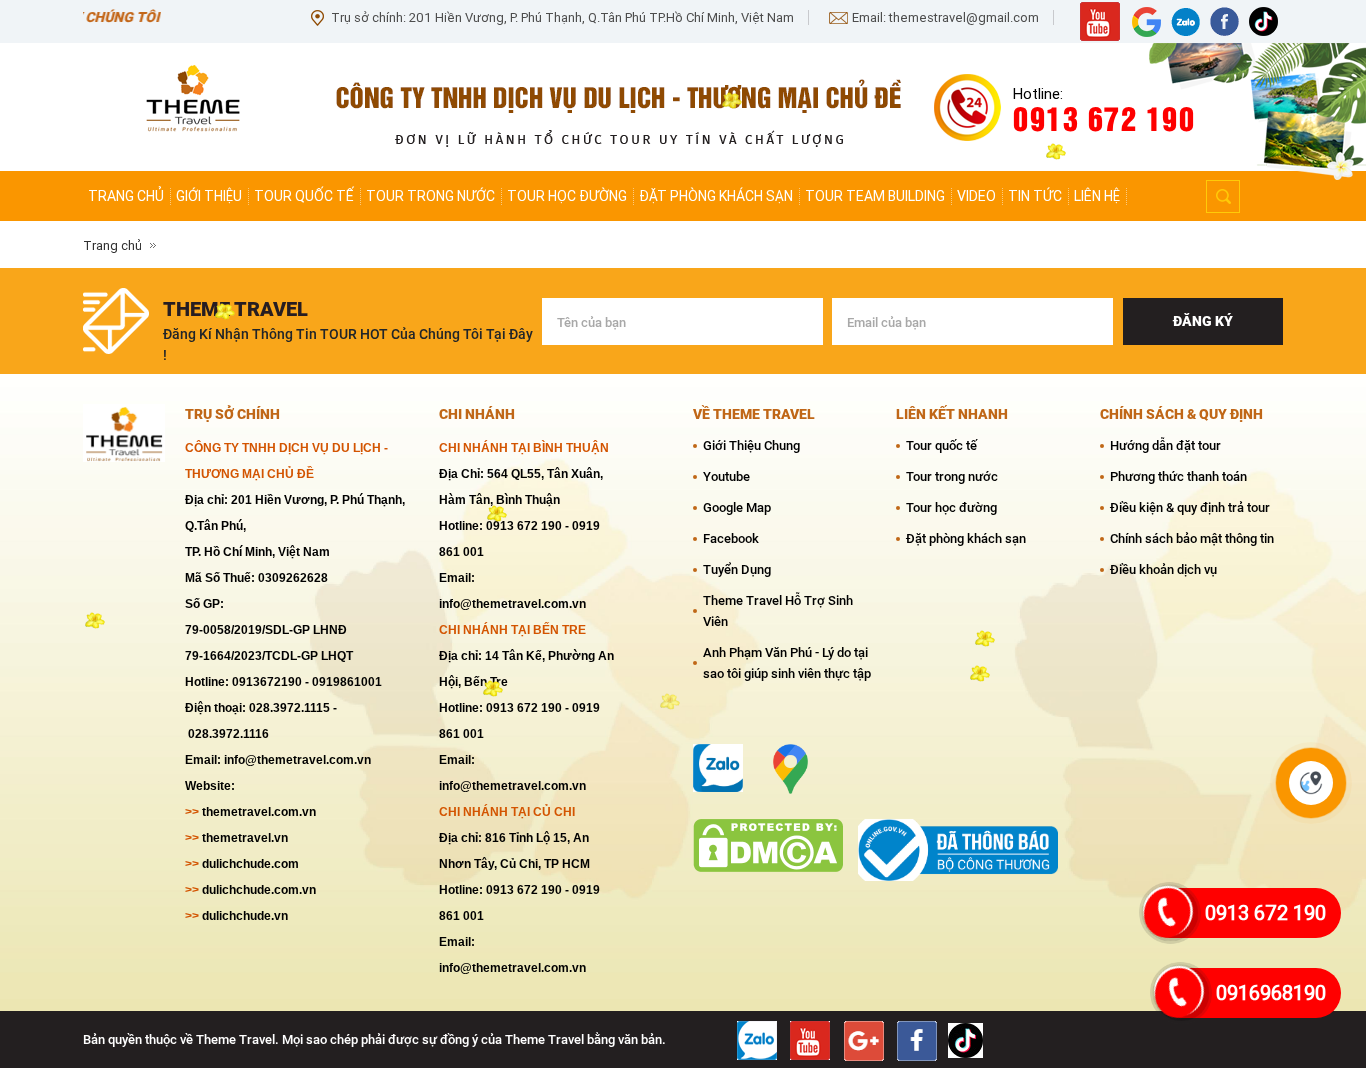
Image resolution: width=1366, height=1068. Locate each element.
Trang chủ (126, 196)
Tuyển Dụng (737, 569)
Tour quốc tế (304, 196)
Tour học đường (567, 196)
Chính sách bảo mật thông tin (1192, 538)
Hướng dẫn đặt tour (1165, 445)
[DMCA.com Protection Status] (768, 831)
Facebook (731, 538)
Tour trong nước (430, 196)
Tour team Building (875, 196)
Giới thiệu (209, 196)
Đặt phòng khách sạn (716, 196)
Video (976, 196)
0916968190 (1271, 993)
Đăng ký (1203, 321)
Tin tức (1035, 196)
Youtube (726, 476)
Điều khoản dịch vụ (1163, 569)
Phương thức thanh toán (1178, 476)
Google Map (737, 507)
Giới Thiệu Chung (751, 445)
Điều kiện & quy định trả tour (1190, 507)
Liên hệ (1097, 196)
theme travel (235, 309)
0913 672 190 (1265, 913)
